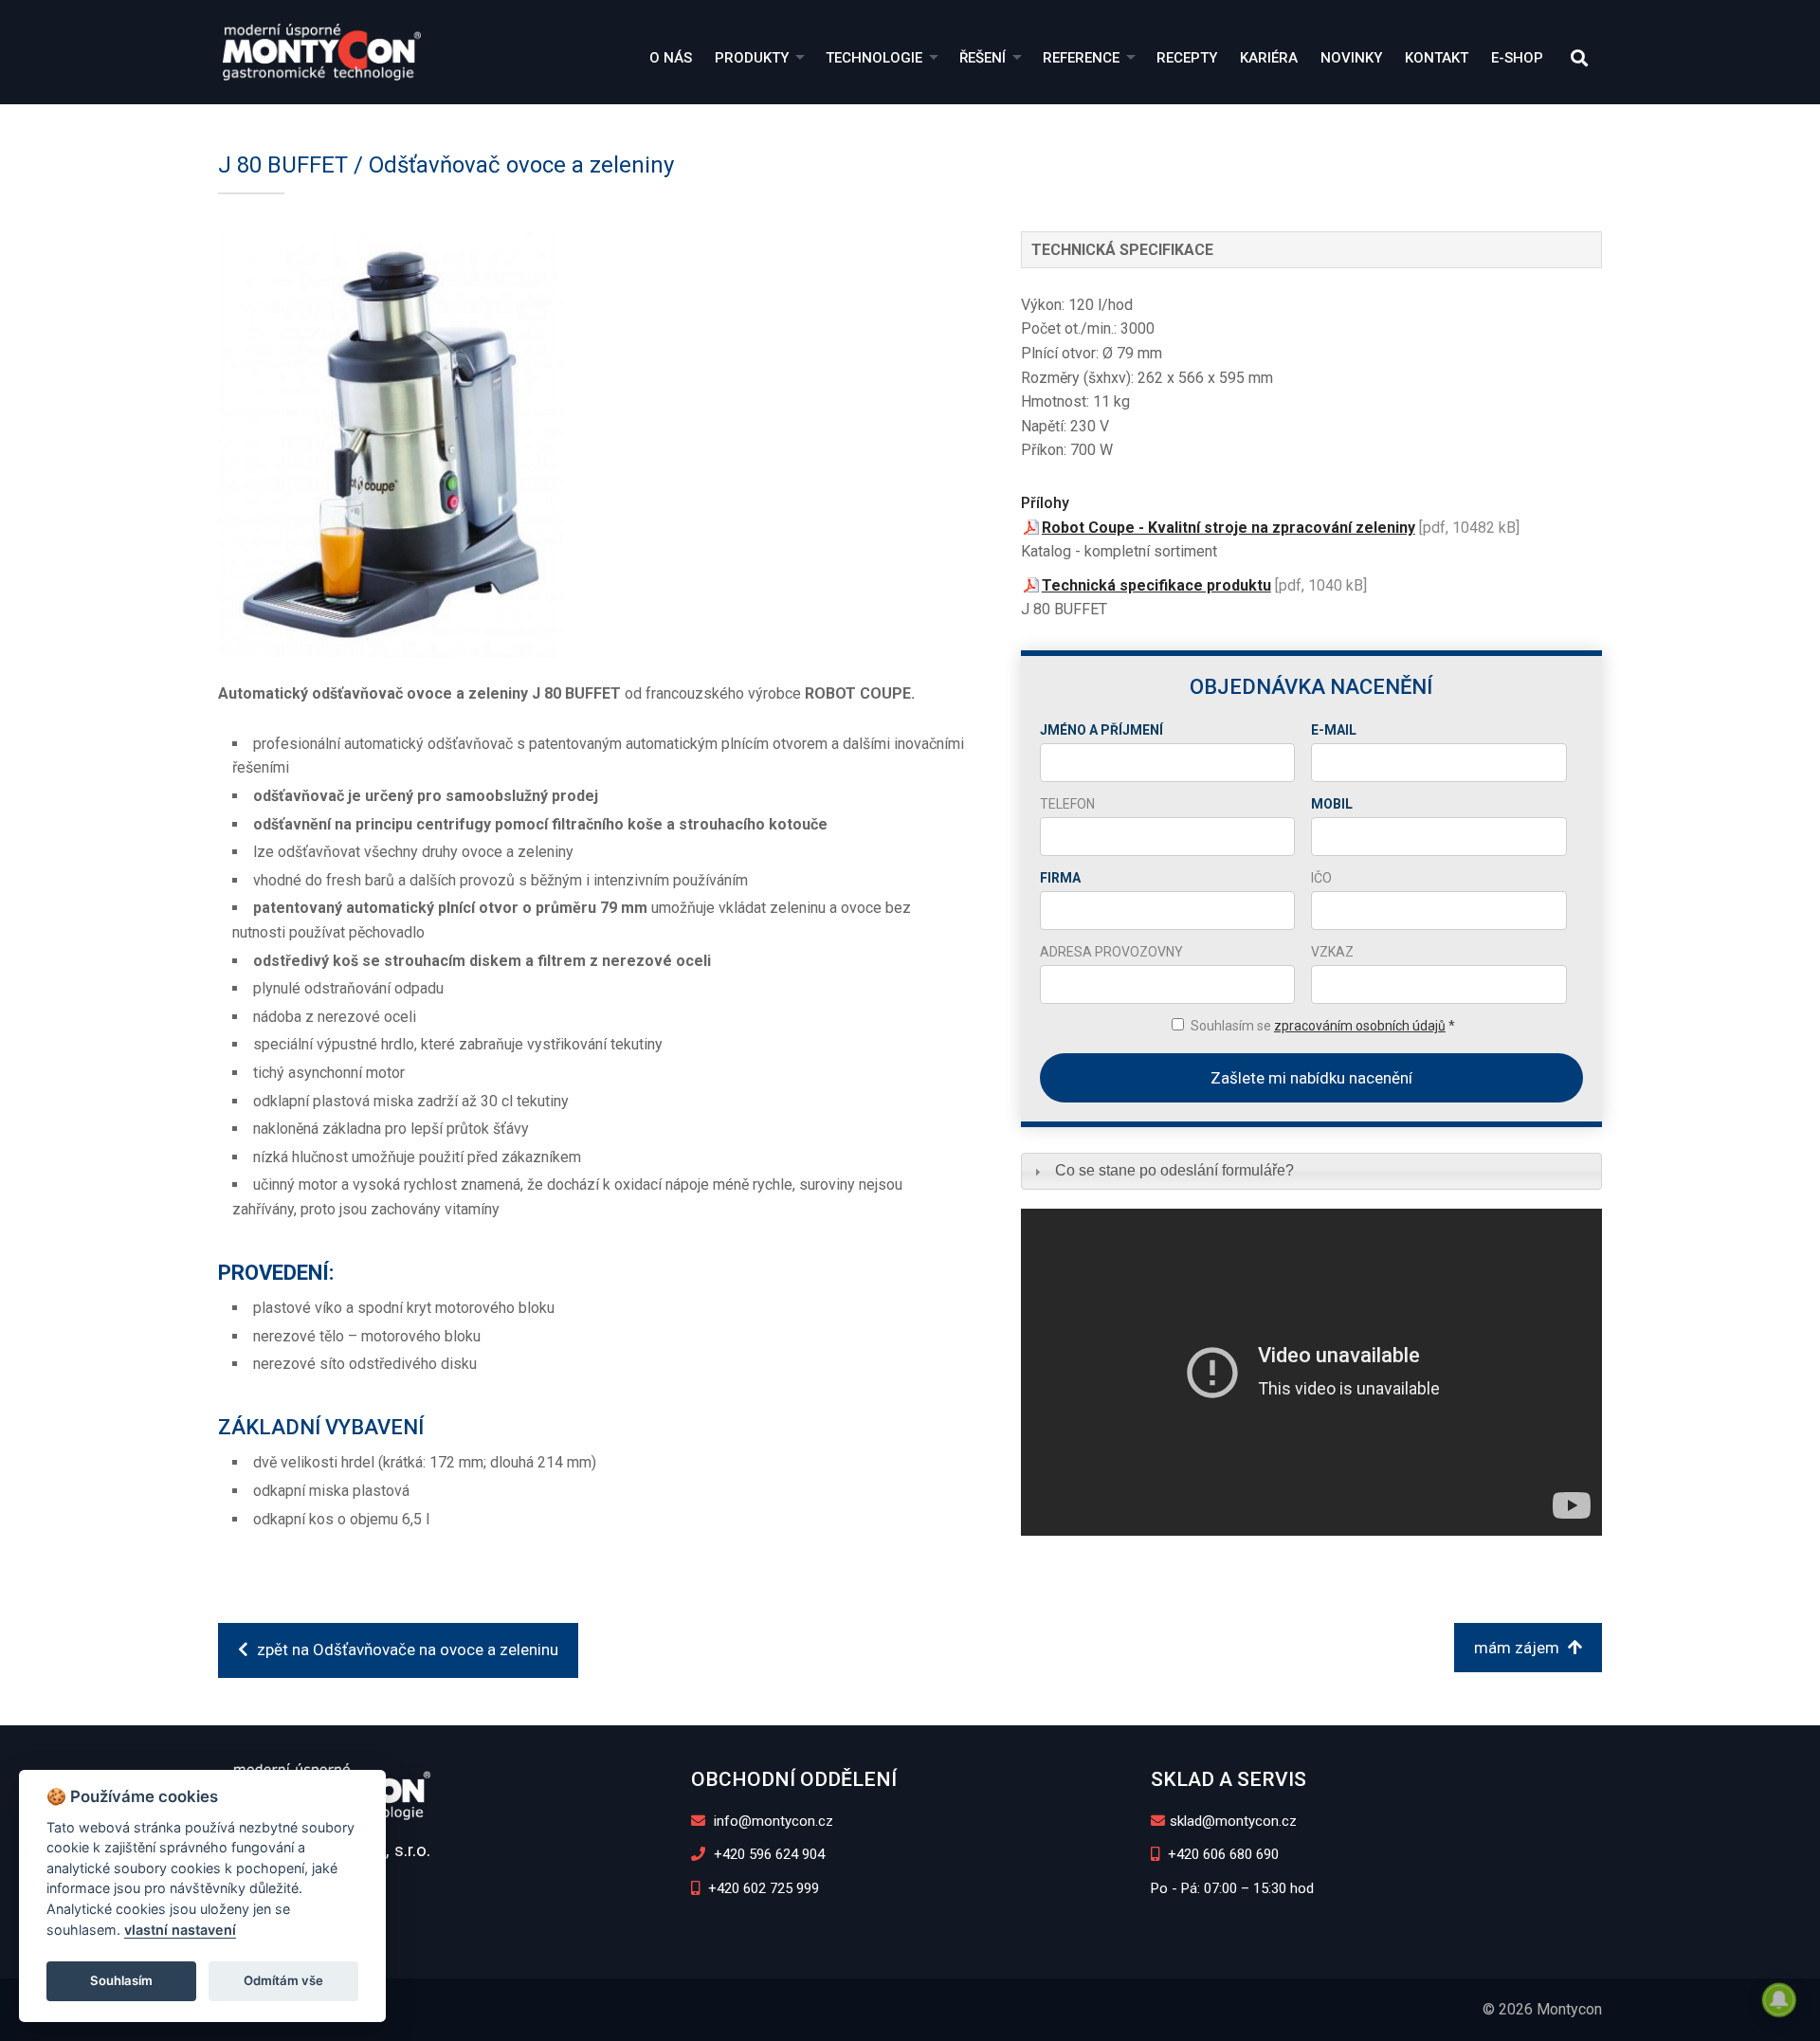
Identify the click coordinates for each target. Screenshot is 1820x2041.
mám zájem (1519, 1648)
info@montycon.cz (772, 1821)
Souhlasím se (1323, 1026)
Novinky (1351, 58)
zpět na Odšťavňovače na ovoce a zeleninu (406, 1649)
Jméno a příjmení (1101, 730)
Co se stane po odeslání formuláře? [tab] (1174, 1170)
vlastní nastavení (180, 1930)
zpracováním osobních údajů (1360, 1026)
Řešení (983, 58)
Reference (1081, 58)
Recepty (1187, 58)
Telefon (1067, 804)
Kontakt (1437, 58)
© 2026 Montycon (1542, 2009)
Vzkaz (1332, 952)
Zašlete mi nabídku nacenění (1311, 1078)
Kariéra (1269, 58)
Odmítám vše (283, 1980)
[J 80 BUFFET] (591, 445)
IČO (1321, 878)
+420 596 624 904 (767, 1854)
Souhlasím (121, 1980)
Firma (1060, 878)
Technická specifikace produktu (1156, 585)
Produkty (752, 58)
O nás (671, 58)
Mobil (1332, 804)
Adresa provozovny (1111, 952)
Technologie (874, 58)
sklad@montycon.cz (1233, 1821)
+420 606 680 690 (1221, 1854)
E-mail (1334, 730)
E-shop (1517, 58)
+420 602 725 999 (762, 1888)
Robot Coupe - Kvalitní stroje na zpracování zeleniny (1228, 528)
